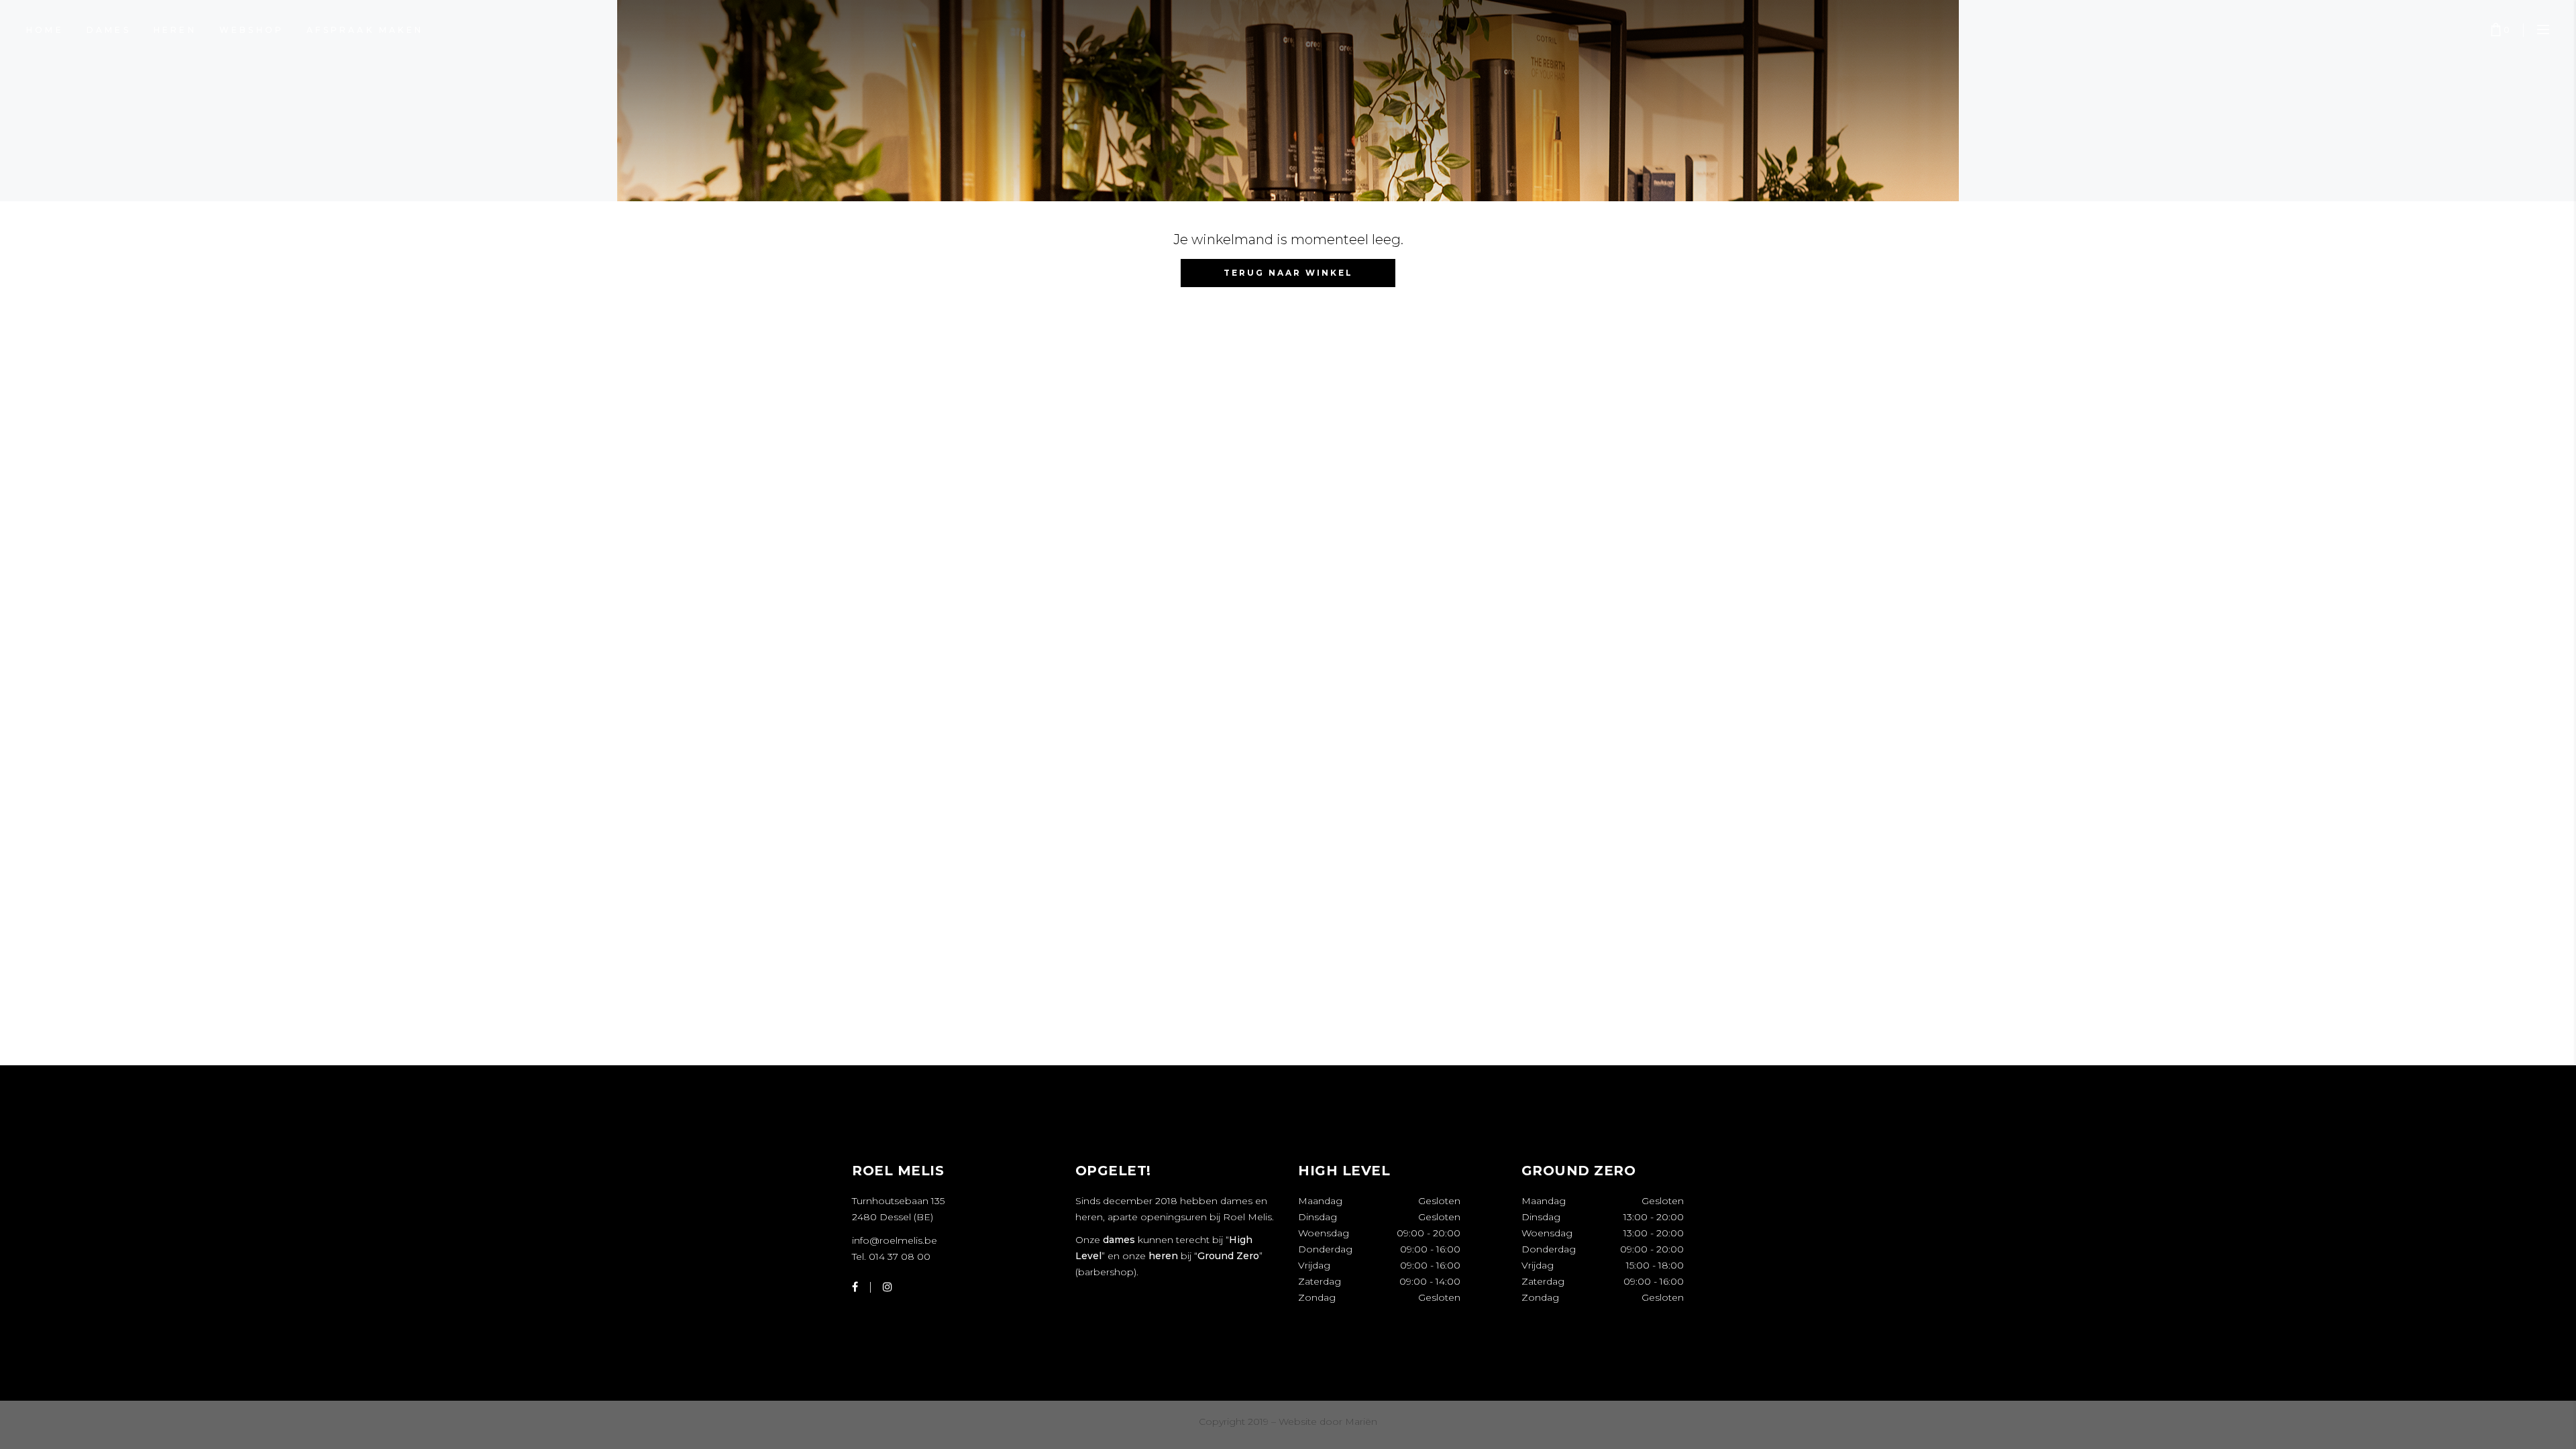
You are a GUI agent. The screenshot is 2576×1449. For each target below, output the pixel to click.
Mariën (1361, 1421)
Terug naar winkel (1288, 273)
